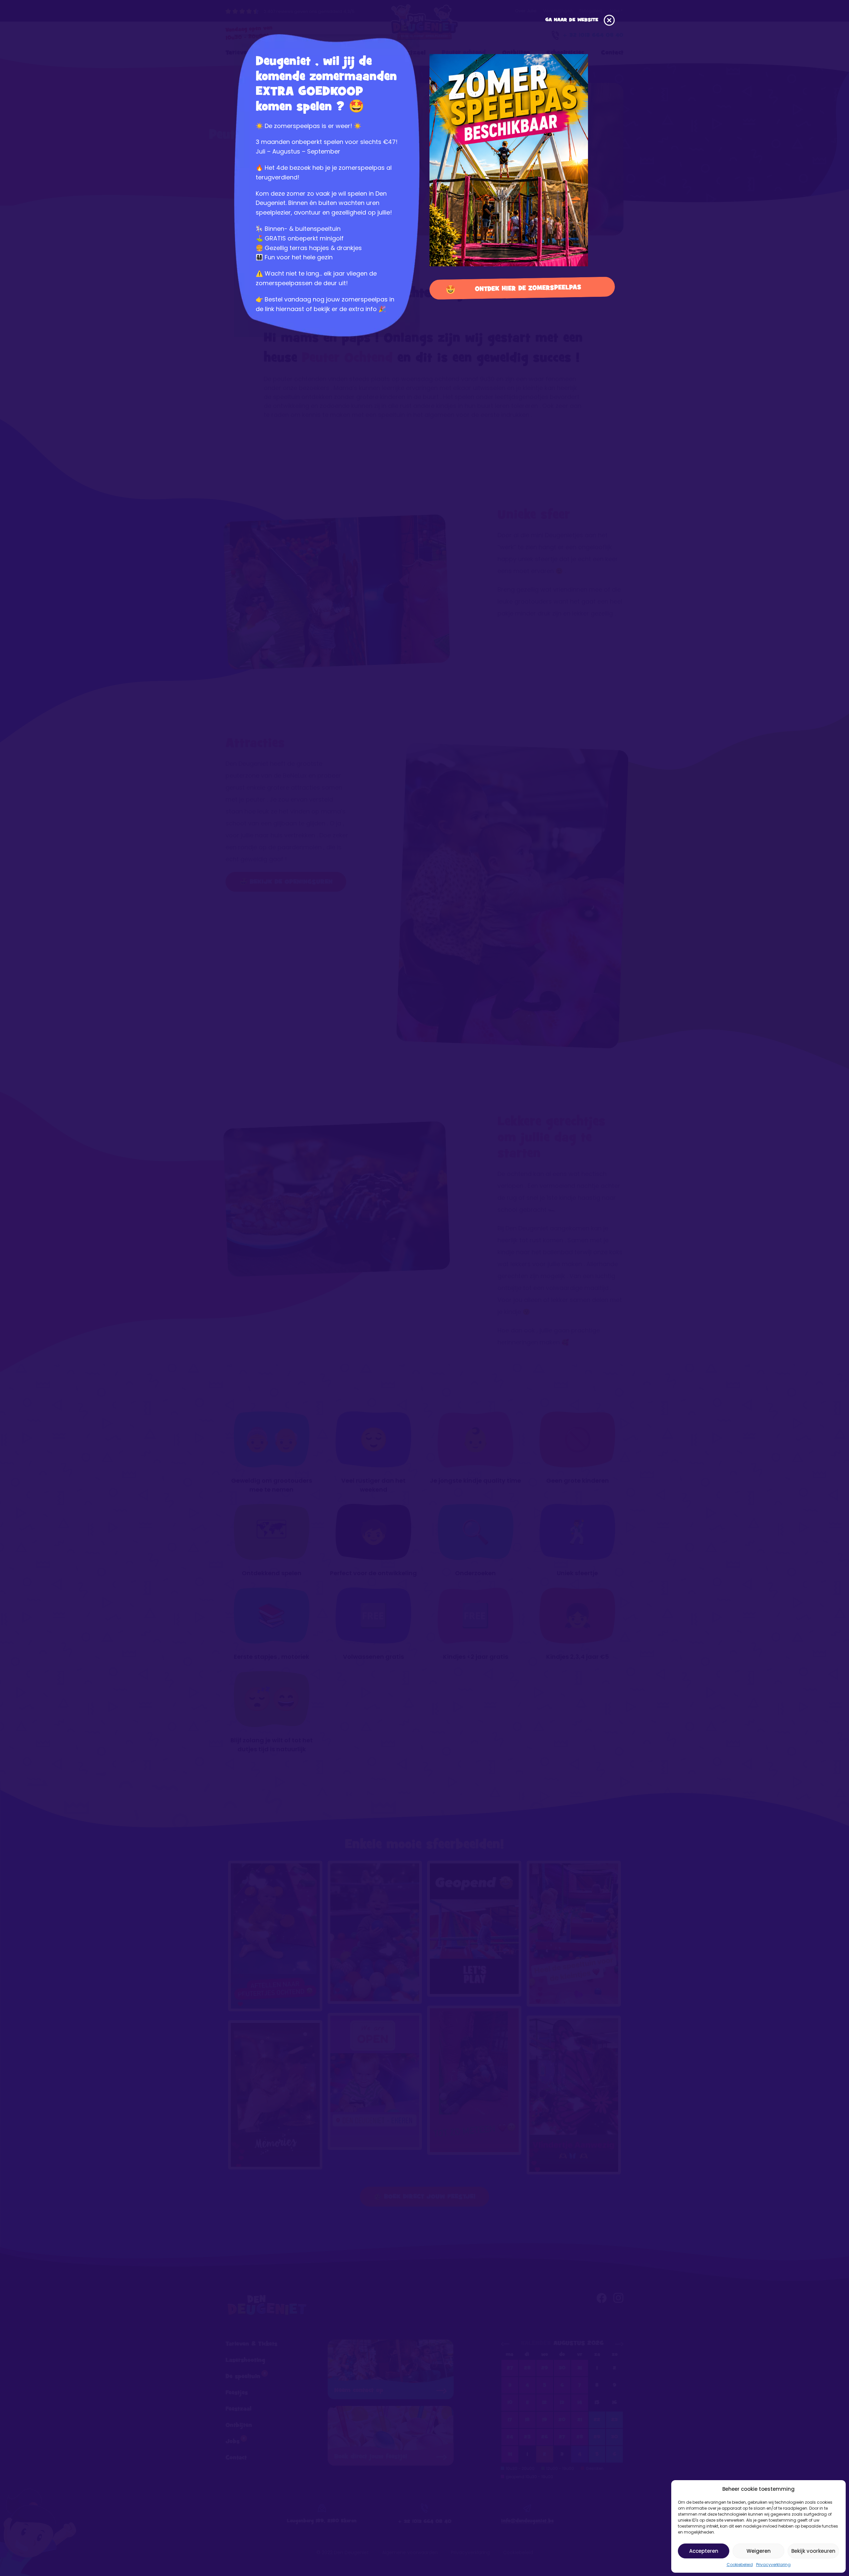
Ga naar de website (573, 20)
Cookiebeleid (740, 2565)
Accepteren (704, 2551)
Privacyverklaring (773, 2565)
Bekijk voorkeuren (813, 2551)
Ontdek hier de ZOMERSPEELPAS (528, 288)
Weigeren (759, 2551)
